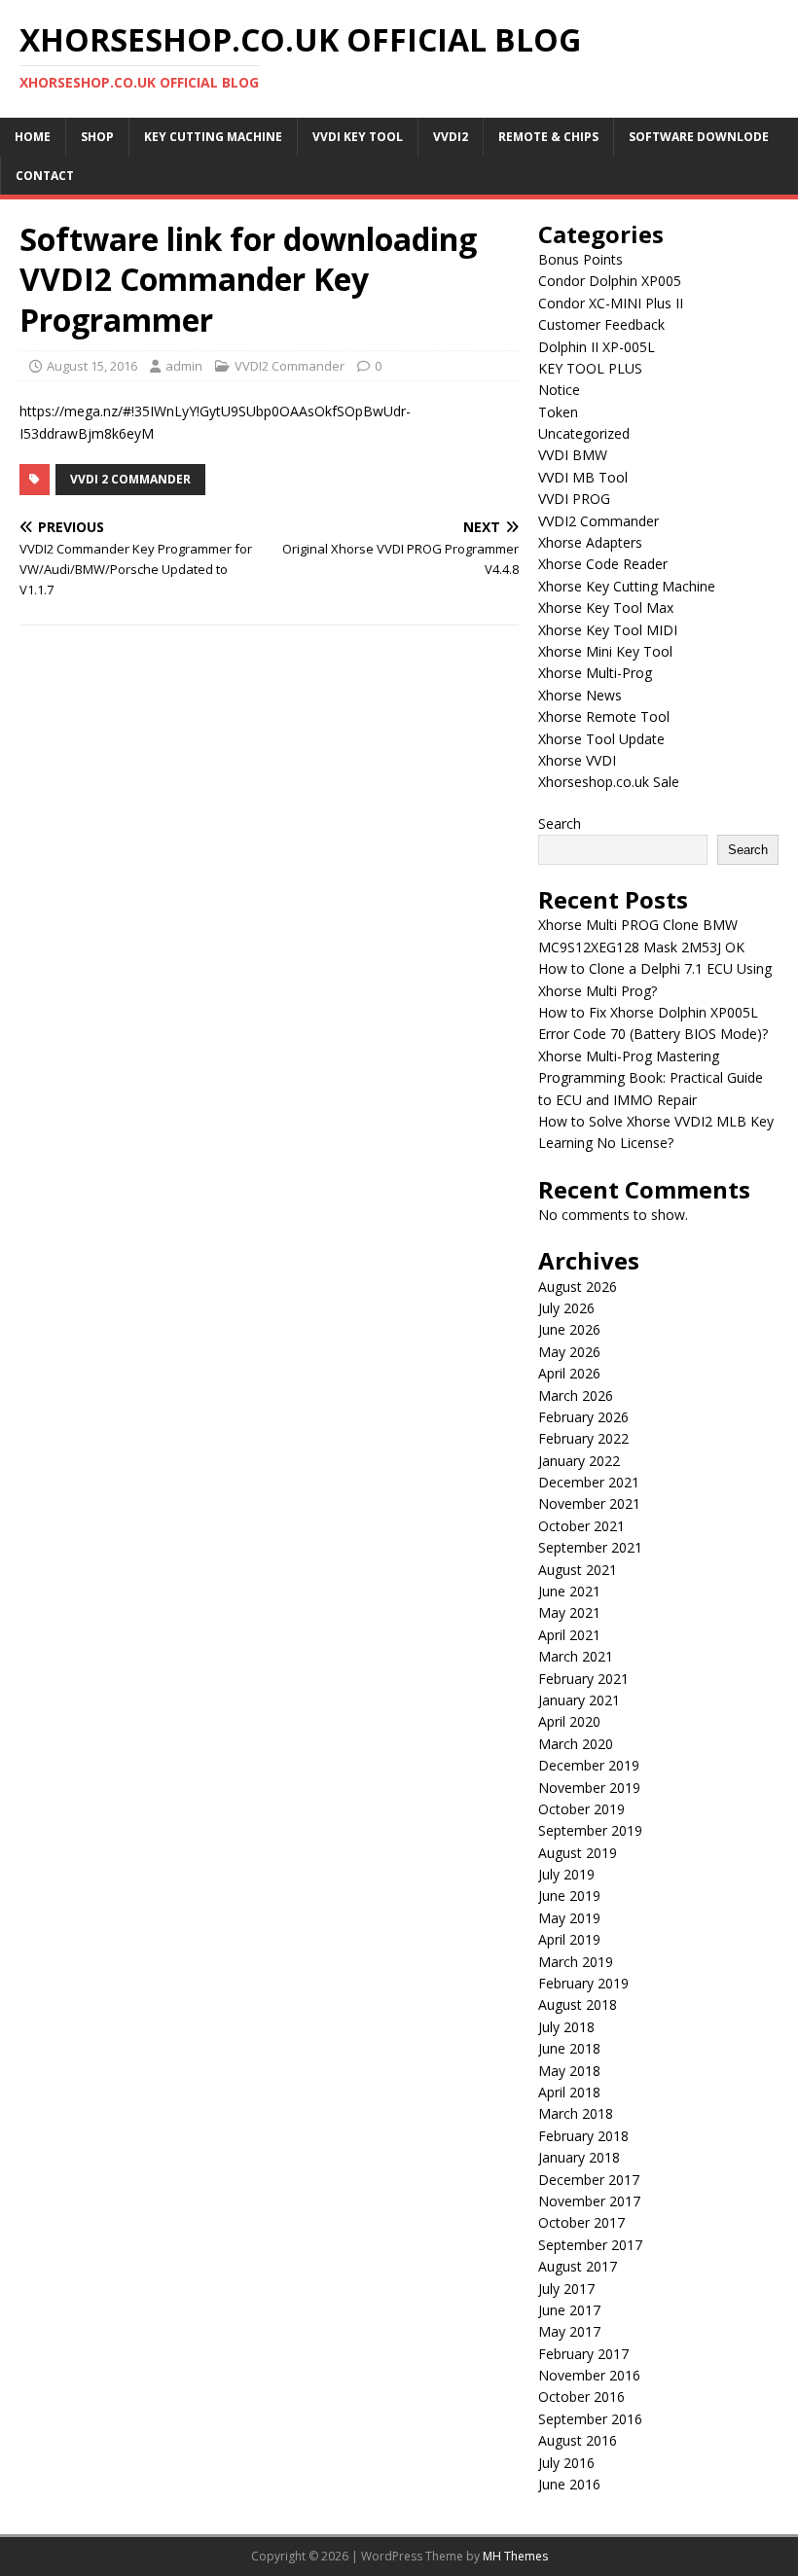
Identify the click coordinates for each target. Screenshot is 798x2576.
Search (560, 823)
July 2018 (566, 2027)
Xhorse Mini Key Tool (605, 651)
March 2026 (576, 1395)
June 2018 (569, 2048)
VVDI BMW (573, 455)
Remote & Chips (548, 137)
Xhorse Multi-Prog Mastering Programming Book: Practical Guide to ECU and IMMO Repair (651, 1078)
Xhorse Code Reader (603, 564)
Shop (97, 137)
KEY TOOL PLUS (590, 368)
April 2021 (569, 1635)
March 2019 (576, 1962)
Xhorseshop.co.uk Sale (609, 782)
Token (558, 412)
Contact (45, 176)
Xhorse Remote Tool (604, 716)
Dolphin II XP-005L (597, 347)
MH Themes (515, 2556)
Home (33, 137)
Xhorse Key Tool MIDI (608, 630)
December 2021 (589, 1482)
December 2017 (589, 2180)
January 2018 (579, 2157)
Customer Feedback (601, 324)
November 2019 (589, 1788)
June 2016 (569, 2484)
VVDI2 (451, 137)
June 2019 (569, 1896)
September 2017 (590, 2245)
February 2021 (583, 1679)
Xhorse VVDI (577, 760)
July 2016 (566, 2463)
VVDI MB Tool (583, 477)
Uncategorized (584, 433)
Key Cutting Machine (213, 137)
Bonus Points (580, 259)
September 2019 (590, 1830)
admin (184, 366)
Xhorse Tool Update (601, 739)
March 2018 (576, 2113)
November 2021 (589, 1503)
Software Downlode (699, 137)
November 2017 (589, 2201)
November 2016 (589, 2375)
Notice (559, 390)
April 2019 (569, 1939)
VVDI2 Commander (290, 366)
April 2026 (569, 1373)
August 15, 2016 (92, 366)
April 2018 (569, 2092)
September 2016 (590, 2419)
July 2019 (566, 1874)
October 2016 (581, 2397)
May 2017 (569, 2331)
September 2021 (590, 1547)
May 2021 (569, 1612)
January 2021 (579, 1700)
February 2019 (583, 1983)
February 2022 (583, 1438)
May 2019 (569, 1918)
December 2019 (589, 1765)
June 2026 (569, 1329)
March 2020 (576, 1744)
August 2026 (578, 1287)
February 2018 (583, 2136)
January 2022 (579, 1461)
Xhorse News (580, 695)
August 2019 (578, 1853)
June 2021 (569, 1591)
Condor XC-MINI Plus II (611, 303)
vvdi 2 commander (130, 479)
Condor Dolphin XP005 (610, 281)
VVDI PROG (574, 499)
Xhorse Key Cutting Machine (627, 586)
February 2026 (583, 1417)
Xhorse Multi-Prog (595, 673)
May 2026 (569, 1352)
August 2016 (578, 2440)
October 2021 (581, 1526)
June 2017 (569, 2310)
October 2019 (581, 1809)
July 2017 (566, 2289)
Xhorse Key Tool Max (606, 608)
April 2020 (569, 1721)
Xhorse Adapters (590, 542)
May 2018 (569, 2071)
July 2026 (566, 1308)
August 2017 (578, 2266)
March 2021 (576, 1656)
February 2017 (583, 2354)
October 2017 (581, 2222)
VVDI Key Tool (358, 137)
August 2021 (578, 1570)
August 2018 (578, 2004)
